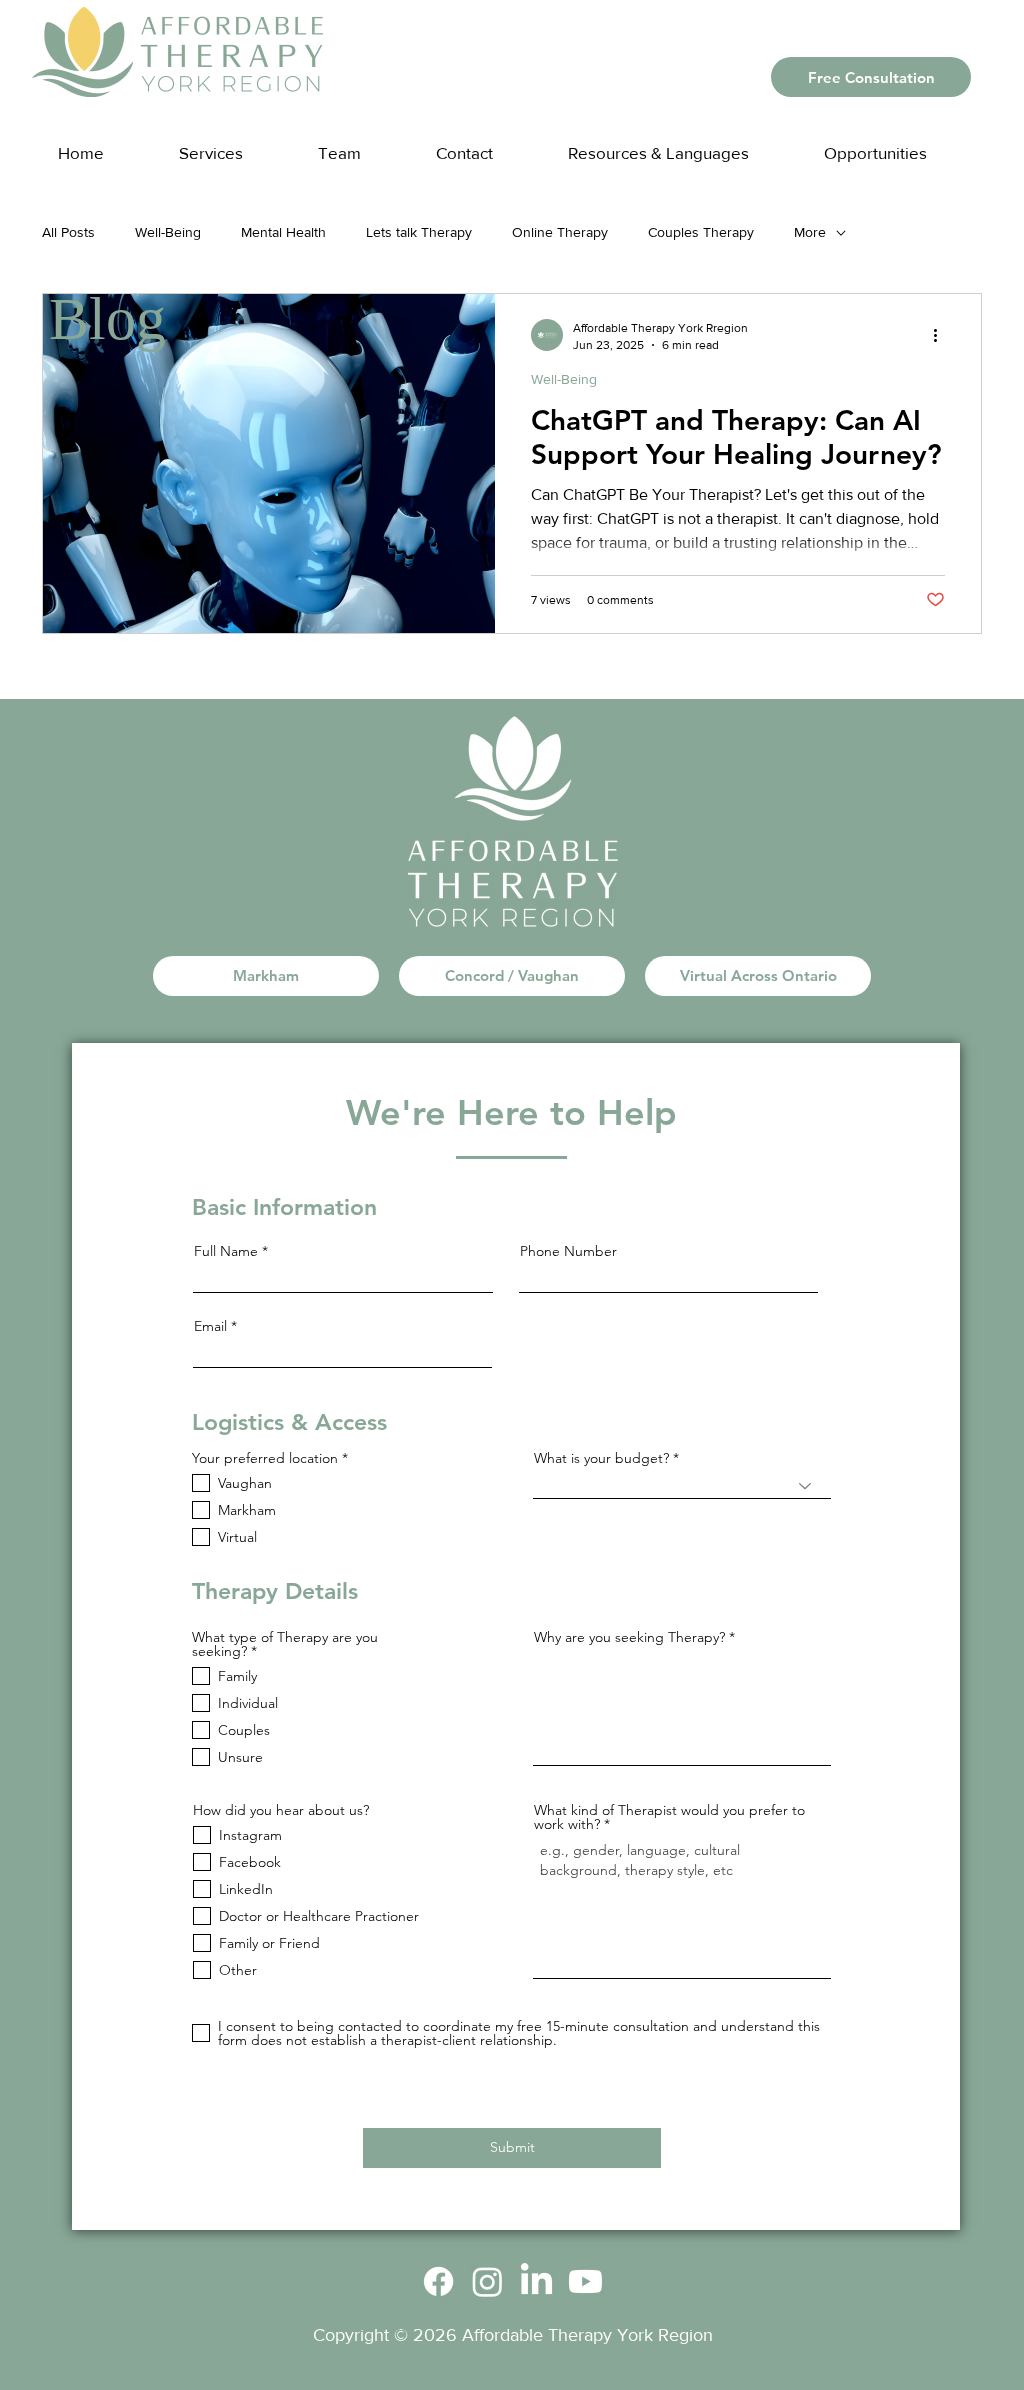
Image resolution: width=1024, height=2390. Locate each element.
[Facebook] (438, 2281)
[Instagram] (487, 2281)
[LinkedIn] (536, 2281)
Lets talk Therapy (419, 232)
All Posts (68, 232)
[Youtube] (585, 2281)
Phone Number (568, 1251)
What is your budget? (601, 1458)
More (810, 232)
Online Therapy (560, 232)
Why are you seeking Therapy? (629, 1637)
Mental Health (283, 232)
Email (210, 1326)
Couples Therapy (701, 232)
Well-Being (168, 232)
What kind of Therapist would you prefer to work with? (669, 1817)
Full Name (226, 1251)
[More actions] (942, 335)
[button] (678, 143)
